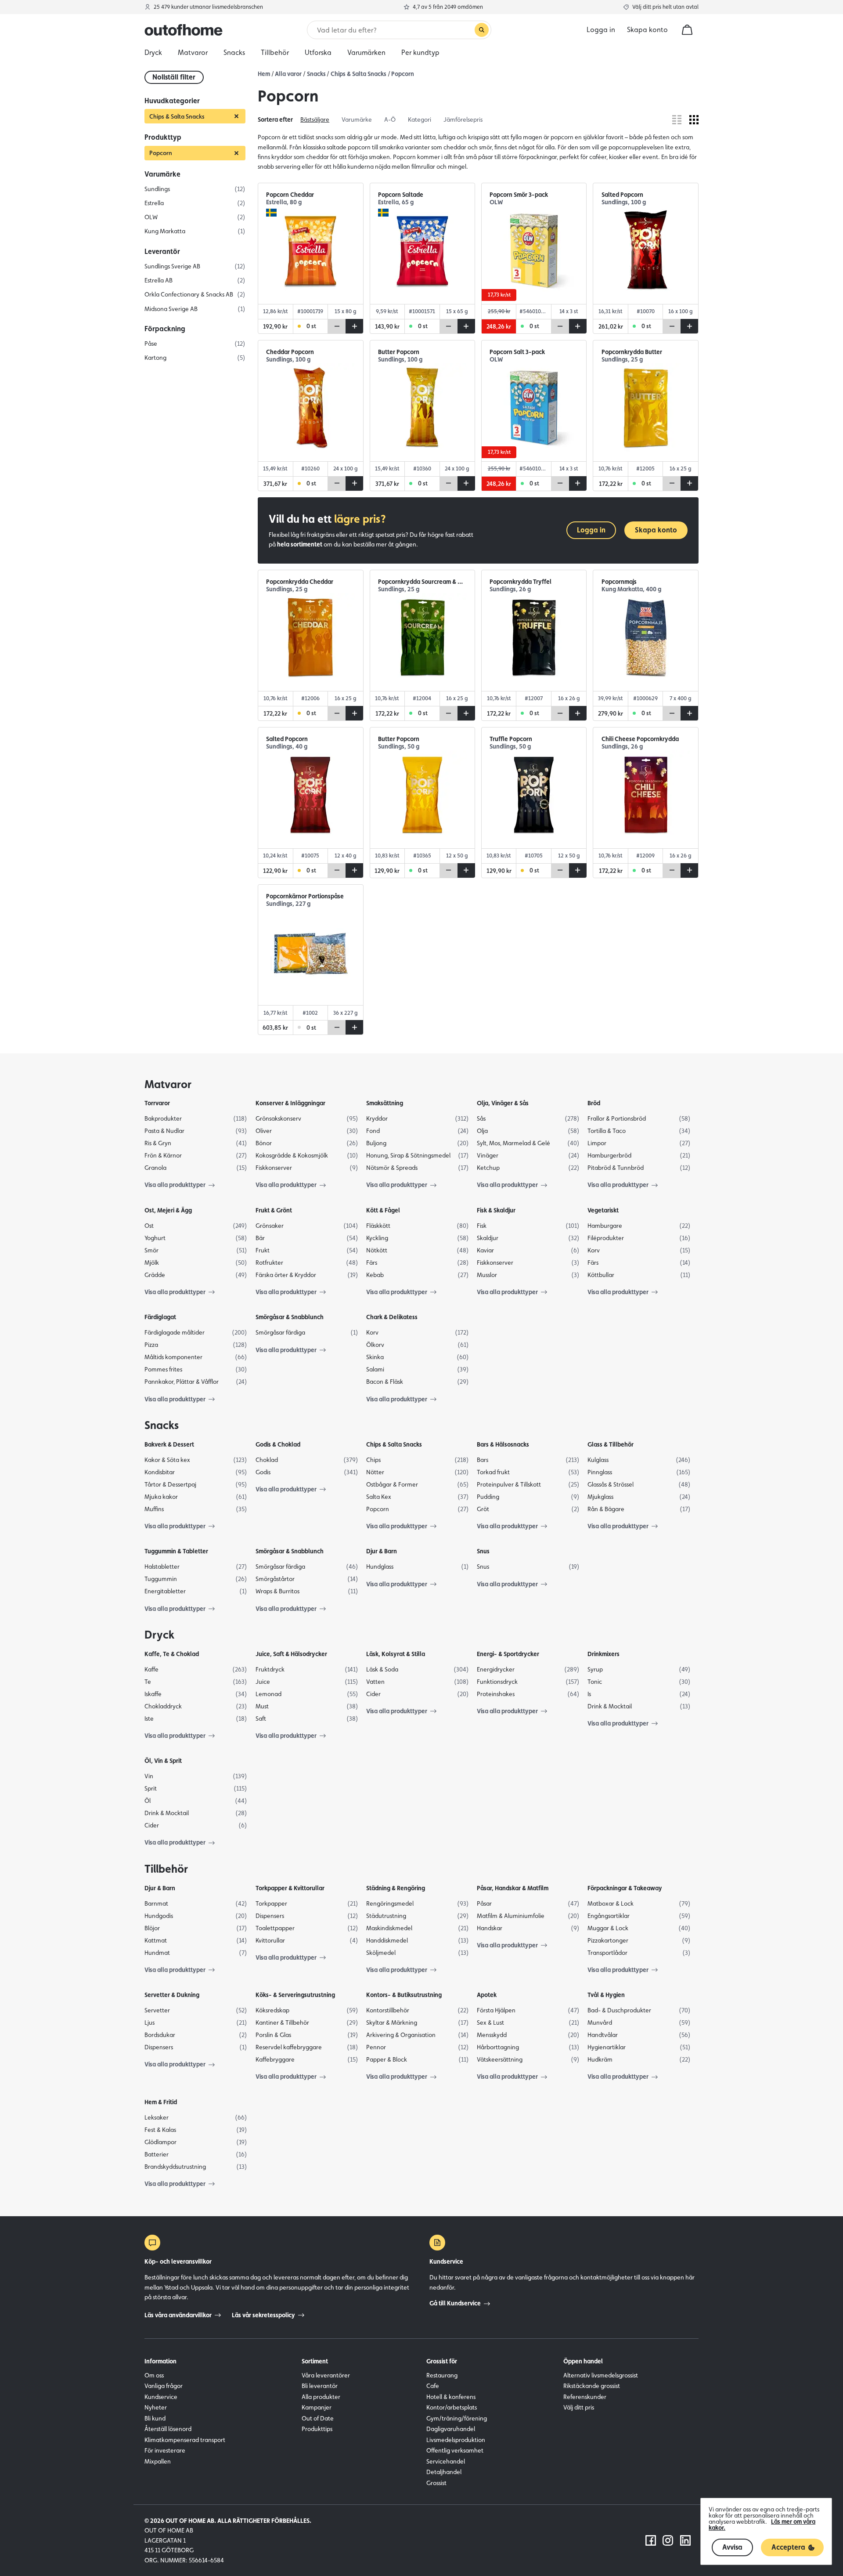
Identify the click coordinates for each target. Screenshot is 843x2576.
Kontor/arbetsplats (452, 2407)
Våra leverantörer (326, 2375)
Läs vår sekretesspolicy (263, 2315)
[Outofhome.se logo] (184, 30)
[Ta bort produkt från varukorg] (337, 326)
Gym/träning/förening (457, 2418)
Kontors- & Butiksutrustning (404, 1995)
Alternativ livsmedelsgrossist (601, 2375)
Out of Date (318, 2418)
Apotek (487, 1995)
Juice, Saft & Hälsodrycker (291, 1654)
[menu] (421, 53)
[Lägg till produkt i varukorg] (354, 326)
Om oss (154, 2375)
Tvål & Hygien (606, 1995)
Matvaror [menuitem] (193, 52)
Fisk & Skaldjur (496, 1210)
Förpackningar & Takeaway (625, 1888)
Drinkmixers (603, 1654)
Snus (483, 1551)
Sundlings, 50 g (399, 747)
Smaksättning (385, 1103)
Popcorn (403, 74)
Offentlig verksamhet (455, 2450)
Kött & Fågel (383, 1210)
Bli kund (155, 2418)
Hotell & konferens (451, 2397)
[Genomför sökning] (482, 30)
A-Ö (390, 119)
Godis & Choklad (278, 1444)
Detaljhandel (444, 2472)
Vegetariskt (603, 1210)
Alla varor (288, 74)
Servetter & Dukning (172, 1995)
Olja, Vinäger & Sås (503, 1103)
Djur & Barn (382, 1551)
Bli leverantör (320, 2386)
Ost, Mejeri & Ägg (168, 1210)
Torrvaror (157, 1103)
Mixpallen (158, 2461)
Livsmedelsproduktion (456, 2440)
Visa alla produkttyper (175, 1185)
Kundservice (161, 2397)
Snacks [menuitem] (234, 52)
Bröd (594, 1103)
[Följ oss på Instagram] (668, 2540)
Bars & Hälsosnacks (503, 1444)
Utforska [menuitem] (318, 52)
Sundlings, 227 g (288, 904)
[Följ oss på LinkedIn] (685, 2540)
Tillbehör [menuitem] (275, 52)
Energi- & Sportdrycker (508, 1654)
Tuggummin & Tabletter (176, 1551)
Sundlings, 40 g (287, 747)
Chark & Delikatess (392, 1317)
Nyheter (156, 2407)
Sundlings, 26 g (510, 589)
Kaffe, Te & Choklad (172, 1654)
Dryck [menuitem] (153, 52)
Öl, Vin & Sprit (163, 1761)
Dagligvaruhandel (451, 2429)
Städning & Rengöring (396, 1888)
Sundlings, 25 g (622, 360)
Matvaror (168, 1084)
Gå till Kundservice (455, 2303)
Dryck (159, 1635)
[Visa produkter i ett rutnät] (694, 120)
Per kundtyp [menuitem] (420, 52)
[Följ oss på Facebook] (651, 2540)
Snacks (316, 74)
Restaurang (442, 2375)
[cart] (687, 30)
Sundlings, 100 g (624, 202)
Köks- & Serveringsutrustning (295, 1995)
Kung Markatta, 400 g (631, 589)
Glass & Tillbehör (611, 1444)
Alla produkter (321, 2397)
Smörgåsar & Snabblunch (290, 1317)
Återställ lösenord (168, 2429)
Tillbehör (166, 1869)
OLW (496, 202)
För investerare (165, 2450)
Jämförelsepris (463, 119)
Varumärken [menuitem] (366, 52)
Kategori (420, 119)
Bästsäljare (315, 119)
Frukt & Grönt (274, 1210)
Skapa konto (647, 30)
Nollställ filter (174, 77)
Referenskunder (585, 2397)
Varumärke (357, 119)
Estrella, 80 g (284, 202)
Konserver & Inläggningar (290, 1103)
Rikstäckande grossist (592, 2386)
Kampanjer (317, 2407)
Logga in (591, 530)
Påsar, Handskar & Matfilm (513, 1888)
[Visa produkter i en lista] (677, 120)
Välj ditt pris (579, 2407)
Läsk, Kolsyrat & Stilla (396, 1654)
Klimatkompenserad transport (185, 2440)
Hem (264, 74)
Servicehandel (446, 2461)
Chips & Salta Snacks (358, 74)
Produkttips (317, 2429)
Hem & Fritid (161, 2102)
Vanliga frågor (164, 2386)
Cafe (433, 2386)
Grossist (436, 2483)
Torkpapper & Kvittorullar (290, 1888)
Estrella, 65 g (396, 202)
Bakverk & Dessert (169, 1444)
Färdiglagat (160, 1317)
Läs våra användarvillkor (178, 2315)
